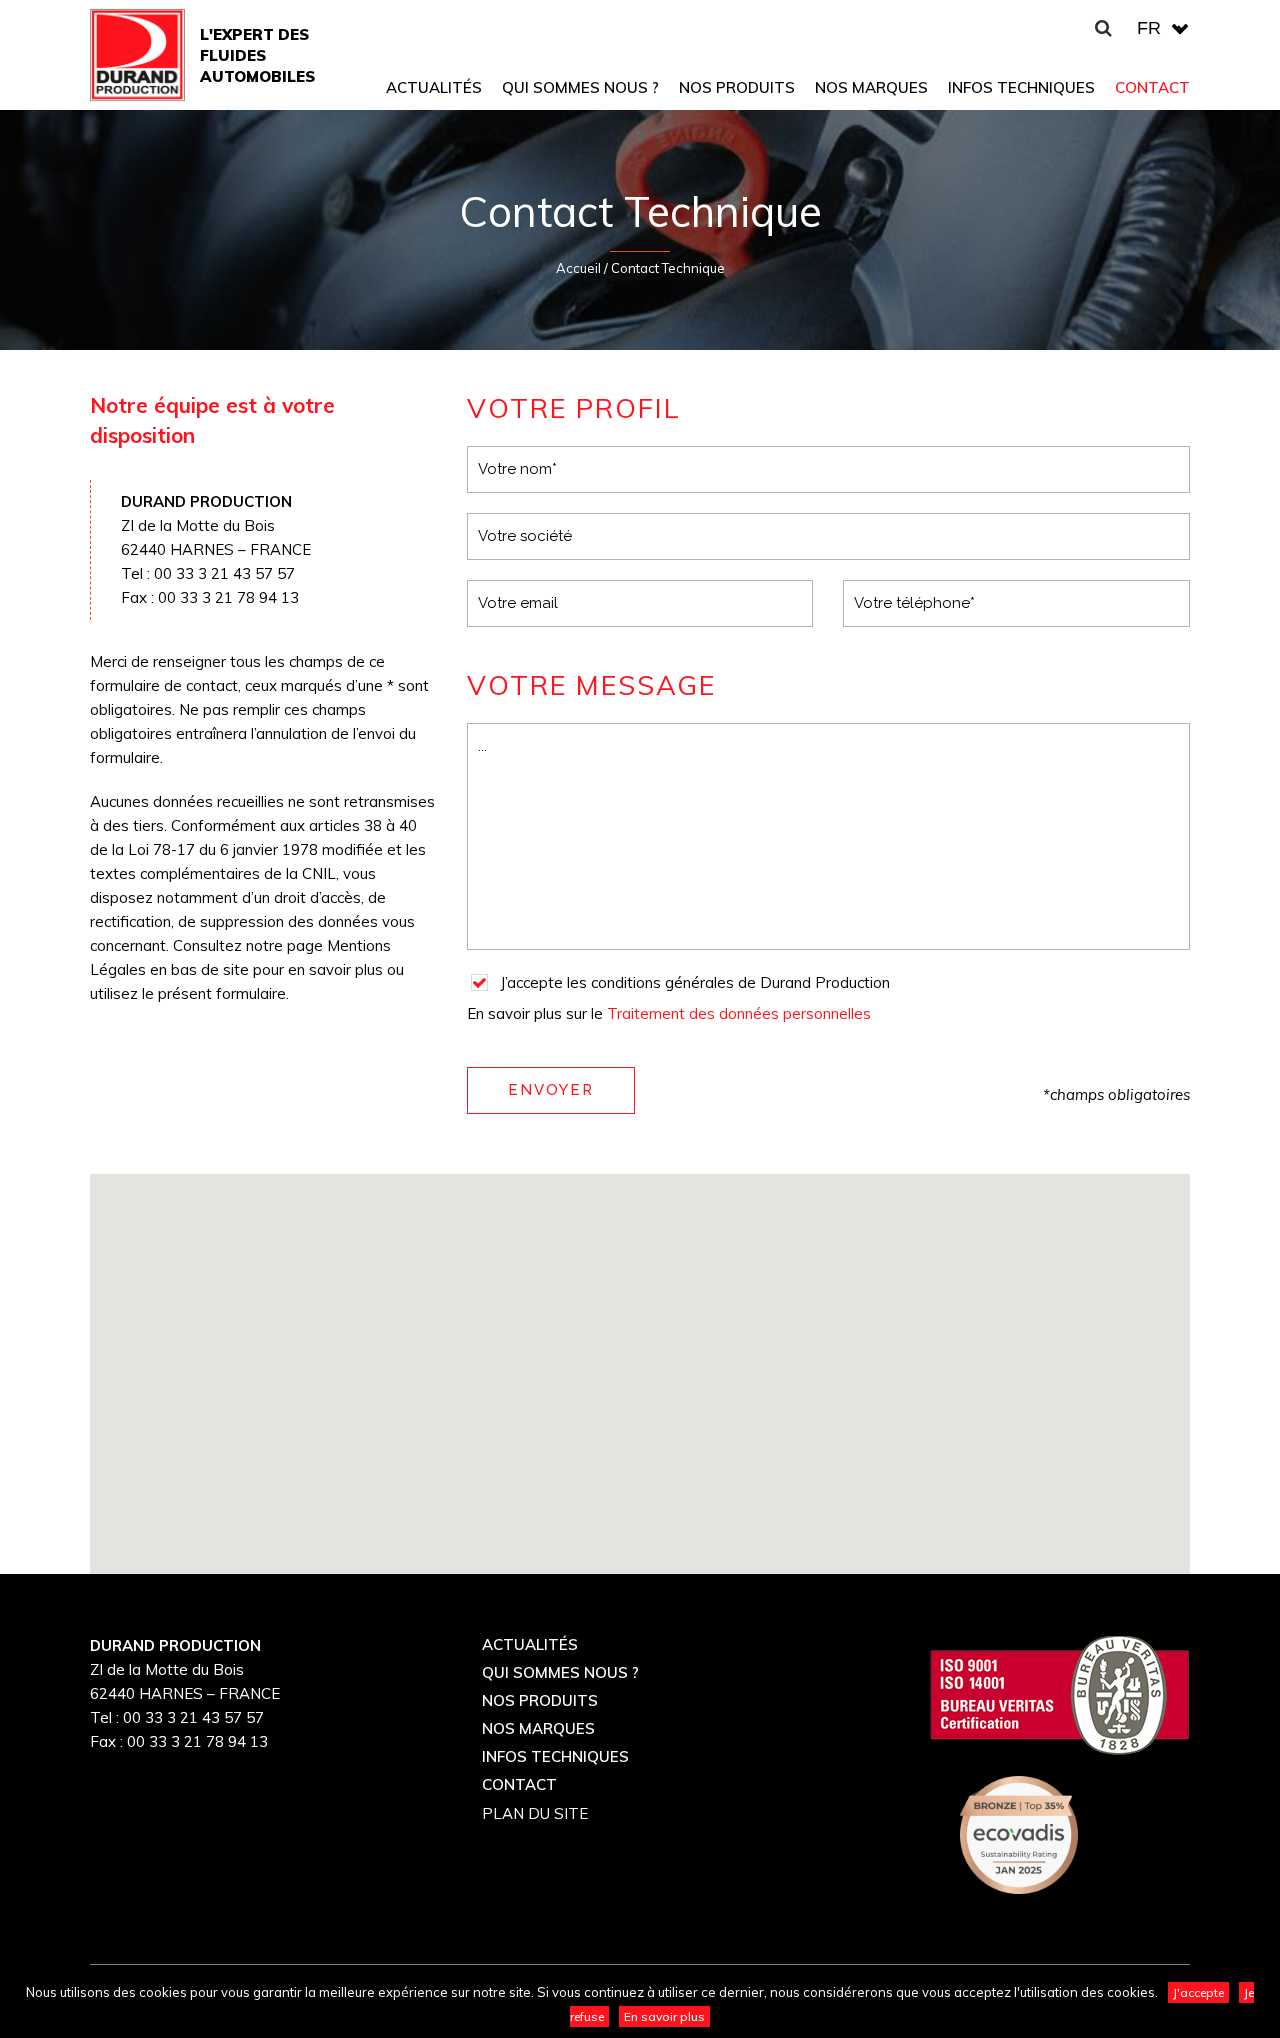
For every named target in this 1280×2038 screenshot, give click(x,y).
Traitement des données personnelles (739, 1013)
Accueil (578, 268)
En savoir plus (664, 2016)
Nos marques (538, 1728)
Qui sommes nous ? (560, 1672)
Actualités (530, 1644)
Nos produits (540, 1700)
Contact (519, 1784)
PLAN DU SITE (535, 1813)
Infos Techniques (555, 1756)
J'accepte (1198, 1992)
